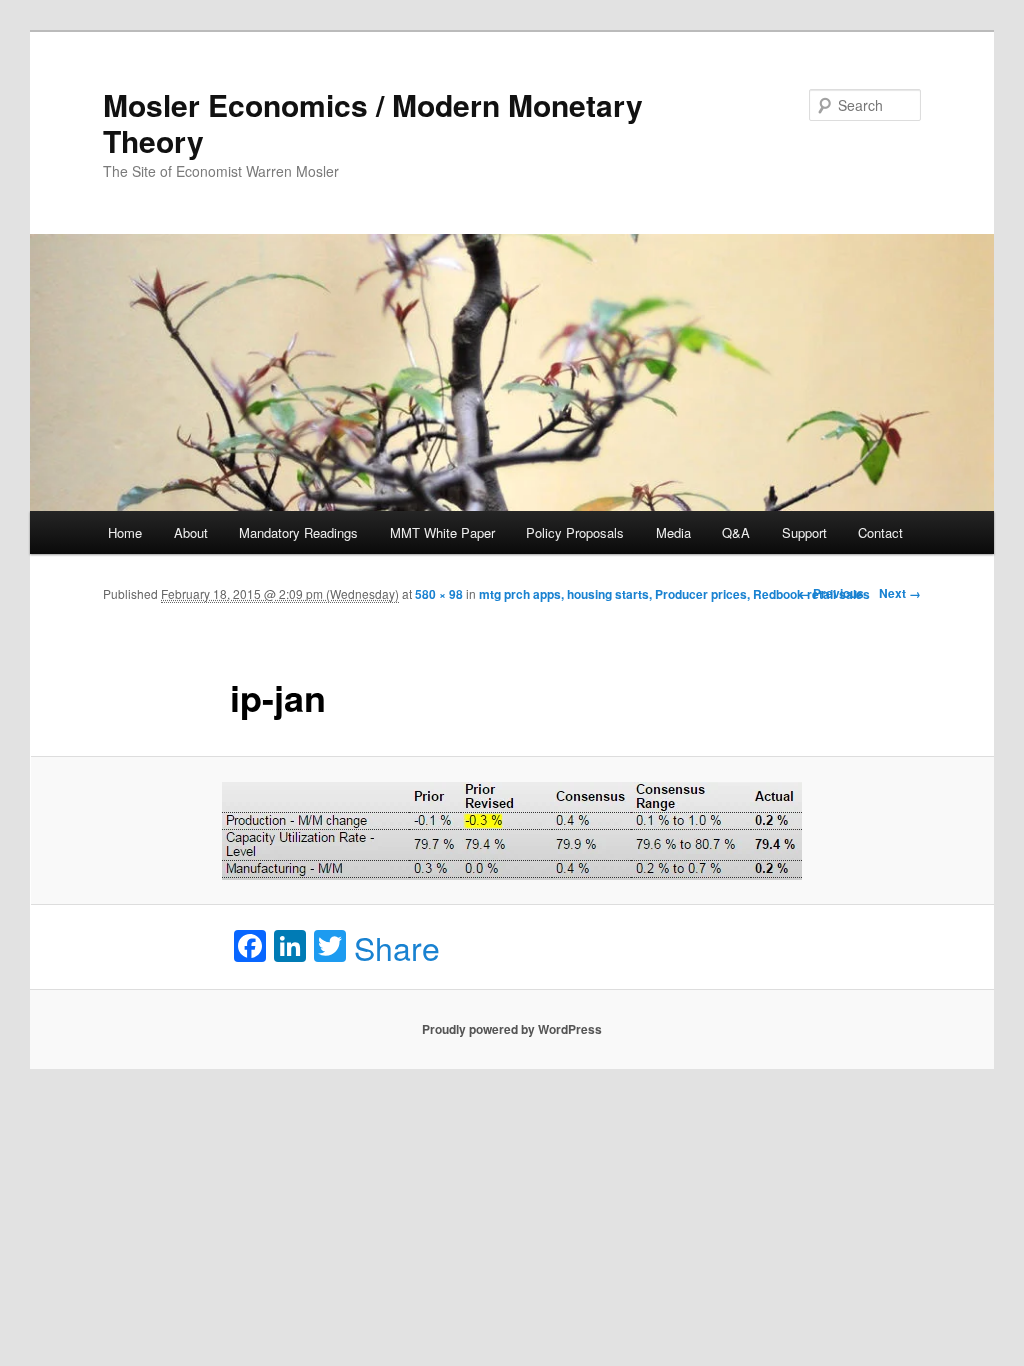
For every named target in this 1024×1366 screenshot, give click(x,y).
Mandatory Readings (298, 532)
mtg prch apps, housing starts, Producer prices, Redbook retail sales (674, 594)
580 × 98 (439, 594)
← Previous (831, 593)
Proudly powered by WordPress (512, 1029)
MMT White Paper (442, 532)
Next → (900, 593)
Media (673, 532)
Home (125, 532)
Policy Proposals (575, 532)
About (191, 532)
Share (397, 947)
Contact (880, 532)
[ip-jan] (512, 831)
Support (804, 532)
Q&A (736, 532)
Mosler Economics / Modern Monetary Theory (373, 122)
